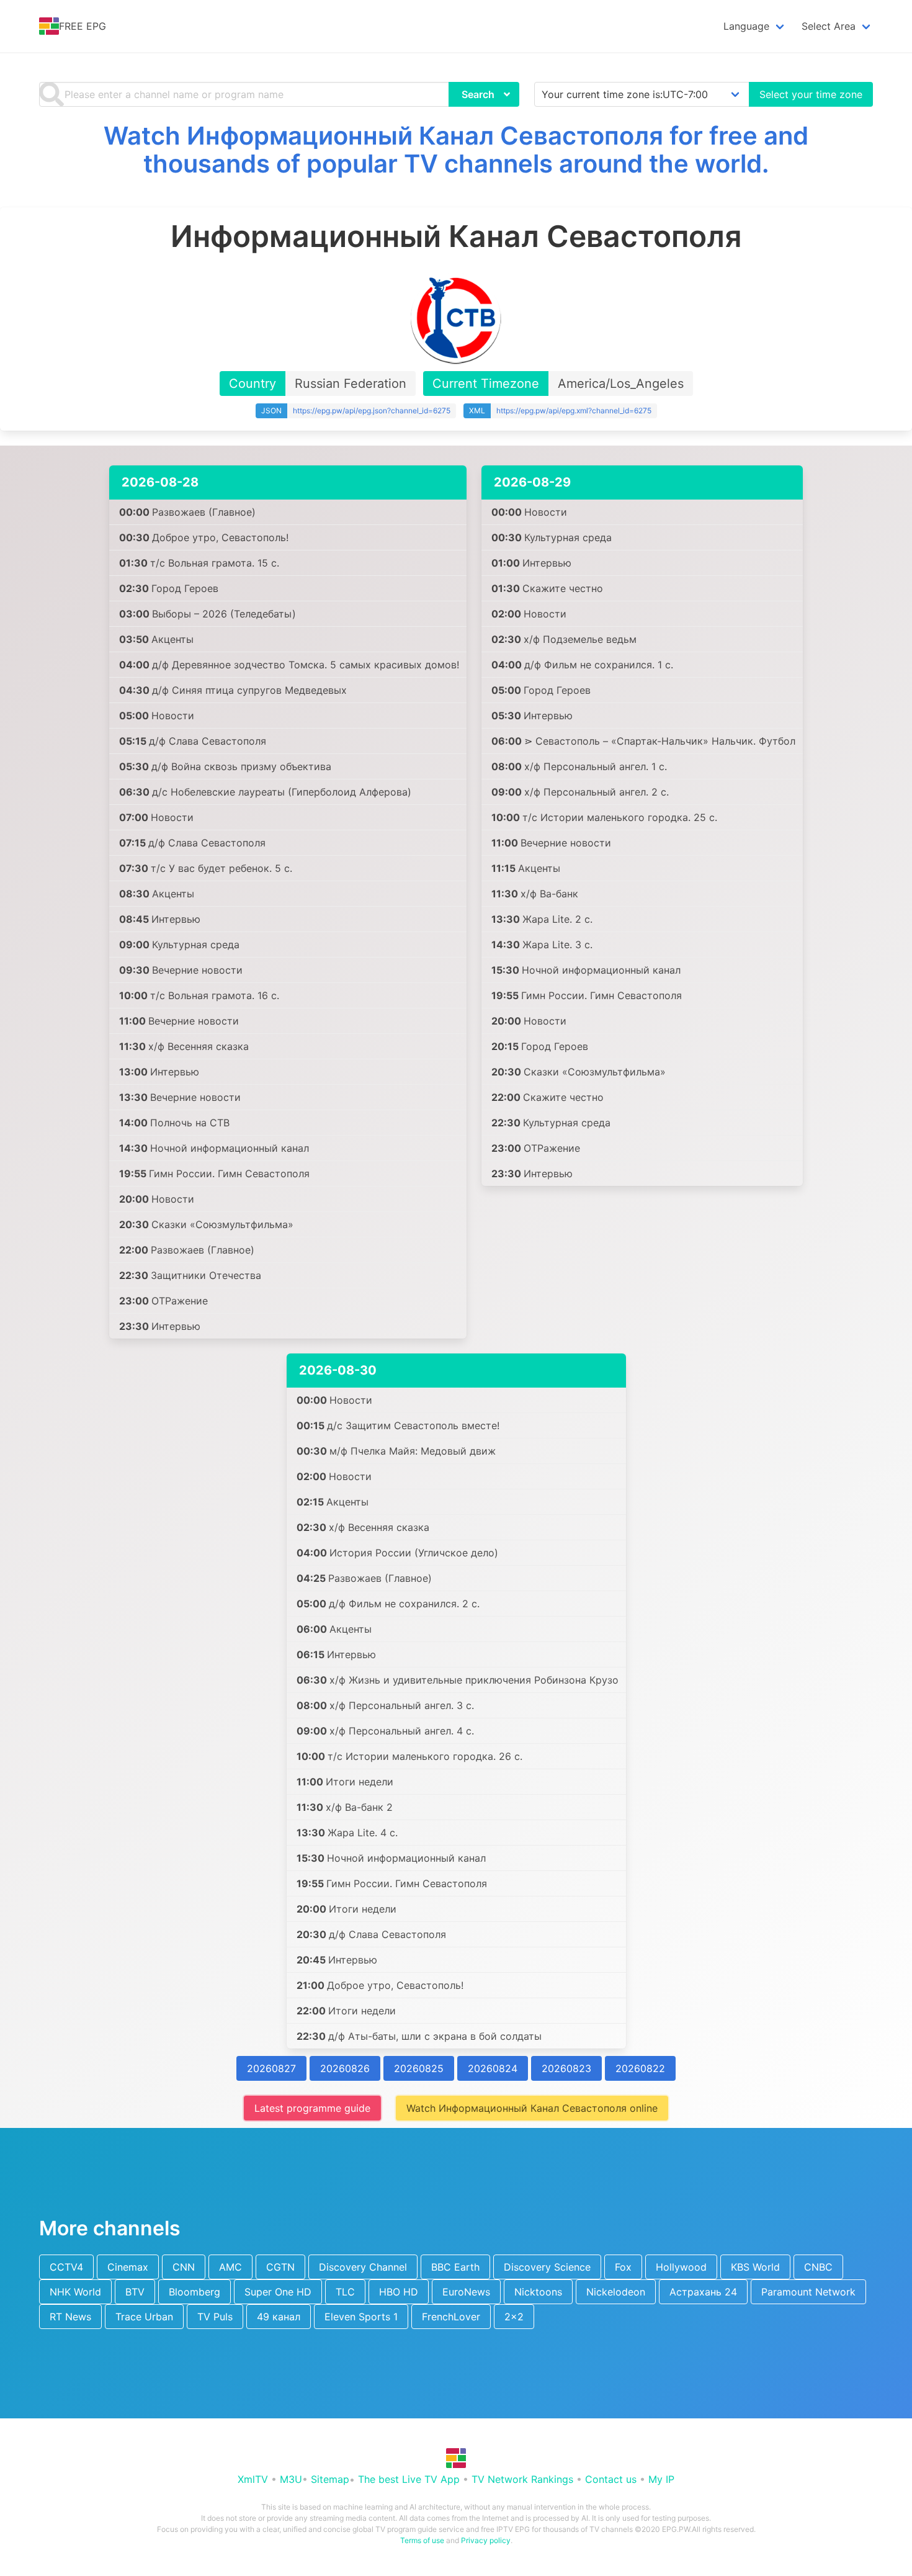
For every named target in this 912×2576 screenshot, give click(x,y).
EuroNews (466, 2292)
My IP (661, 2479)
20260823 (566, 2068)
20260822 (640, 2068)
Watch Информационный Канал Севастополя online (532, 2108)
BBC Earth (455, 2267)
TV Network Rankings (522, 2479)
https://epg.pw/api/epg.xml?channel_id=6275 (574, 411)
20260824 (493, 2068)
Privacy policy (486, 2540)
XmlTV (253, 2479)
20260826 (345, 2068)
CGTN (280, 2267)
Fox (623, 2267)
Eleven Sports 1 (361, 2317)
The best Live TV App (409, 2479)
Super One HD (278, 2292)
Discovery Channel (363, 2267)
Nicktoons (538, 2292)
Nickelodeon (616, 2292)
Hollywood (681, 2267)
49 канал (279, 2317)
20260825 (419, 2068)
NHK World (75, 2292)
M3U (291, 2479)
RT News (70, 2317)
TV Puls (215, 2317)
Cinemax (128, 2267)
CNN (184, 2267)
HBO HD (399, 2292)
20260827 (271, 2068)
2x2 (514, 2317)
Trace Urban (144, 2317)
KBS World (755, 2267)
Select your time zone (811, 94)
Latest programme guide (312, 2108)
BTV (135, 2292)
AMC (230, 2267)
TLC (345, 2292)
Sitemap (330, 2479)
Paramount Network (808, 2292)
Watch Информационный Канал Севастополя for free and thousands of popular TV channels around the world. (456, 150)
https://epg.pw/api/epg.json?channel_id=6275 (372, 411)
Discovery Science (547, 2267)
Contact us (611, 2479)
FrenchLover (451, 2317)
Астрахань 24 (703, 2292)
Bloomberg (194, 2292)
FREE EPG (83, 26)
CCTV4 (66, 2267)
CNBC (818, 2267)
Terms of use (422, 2540)
